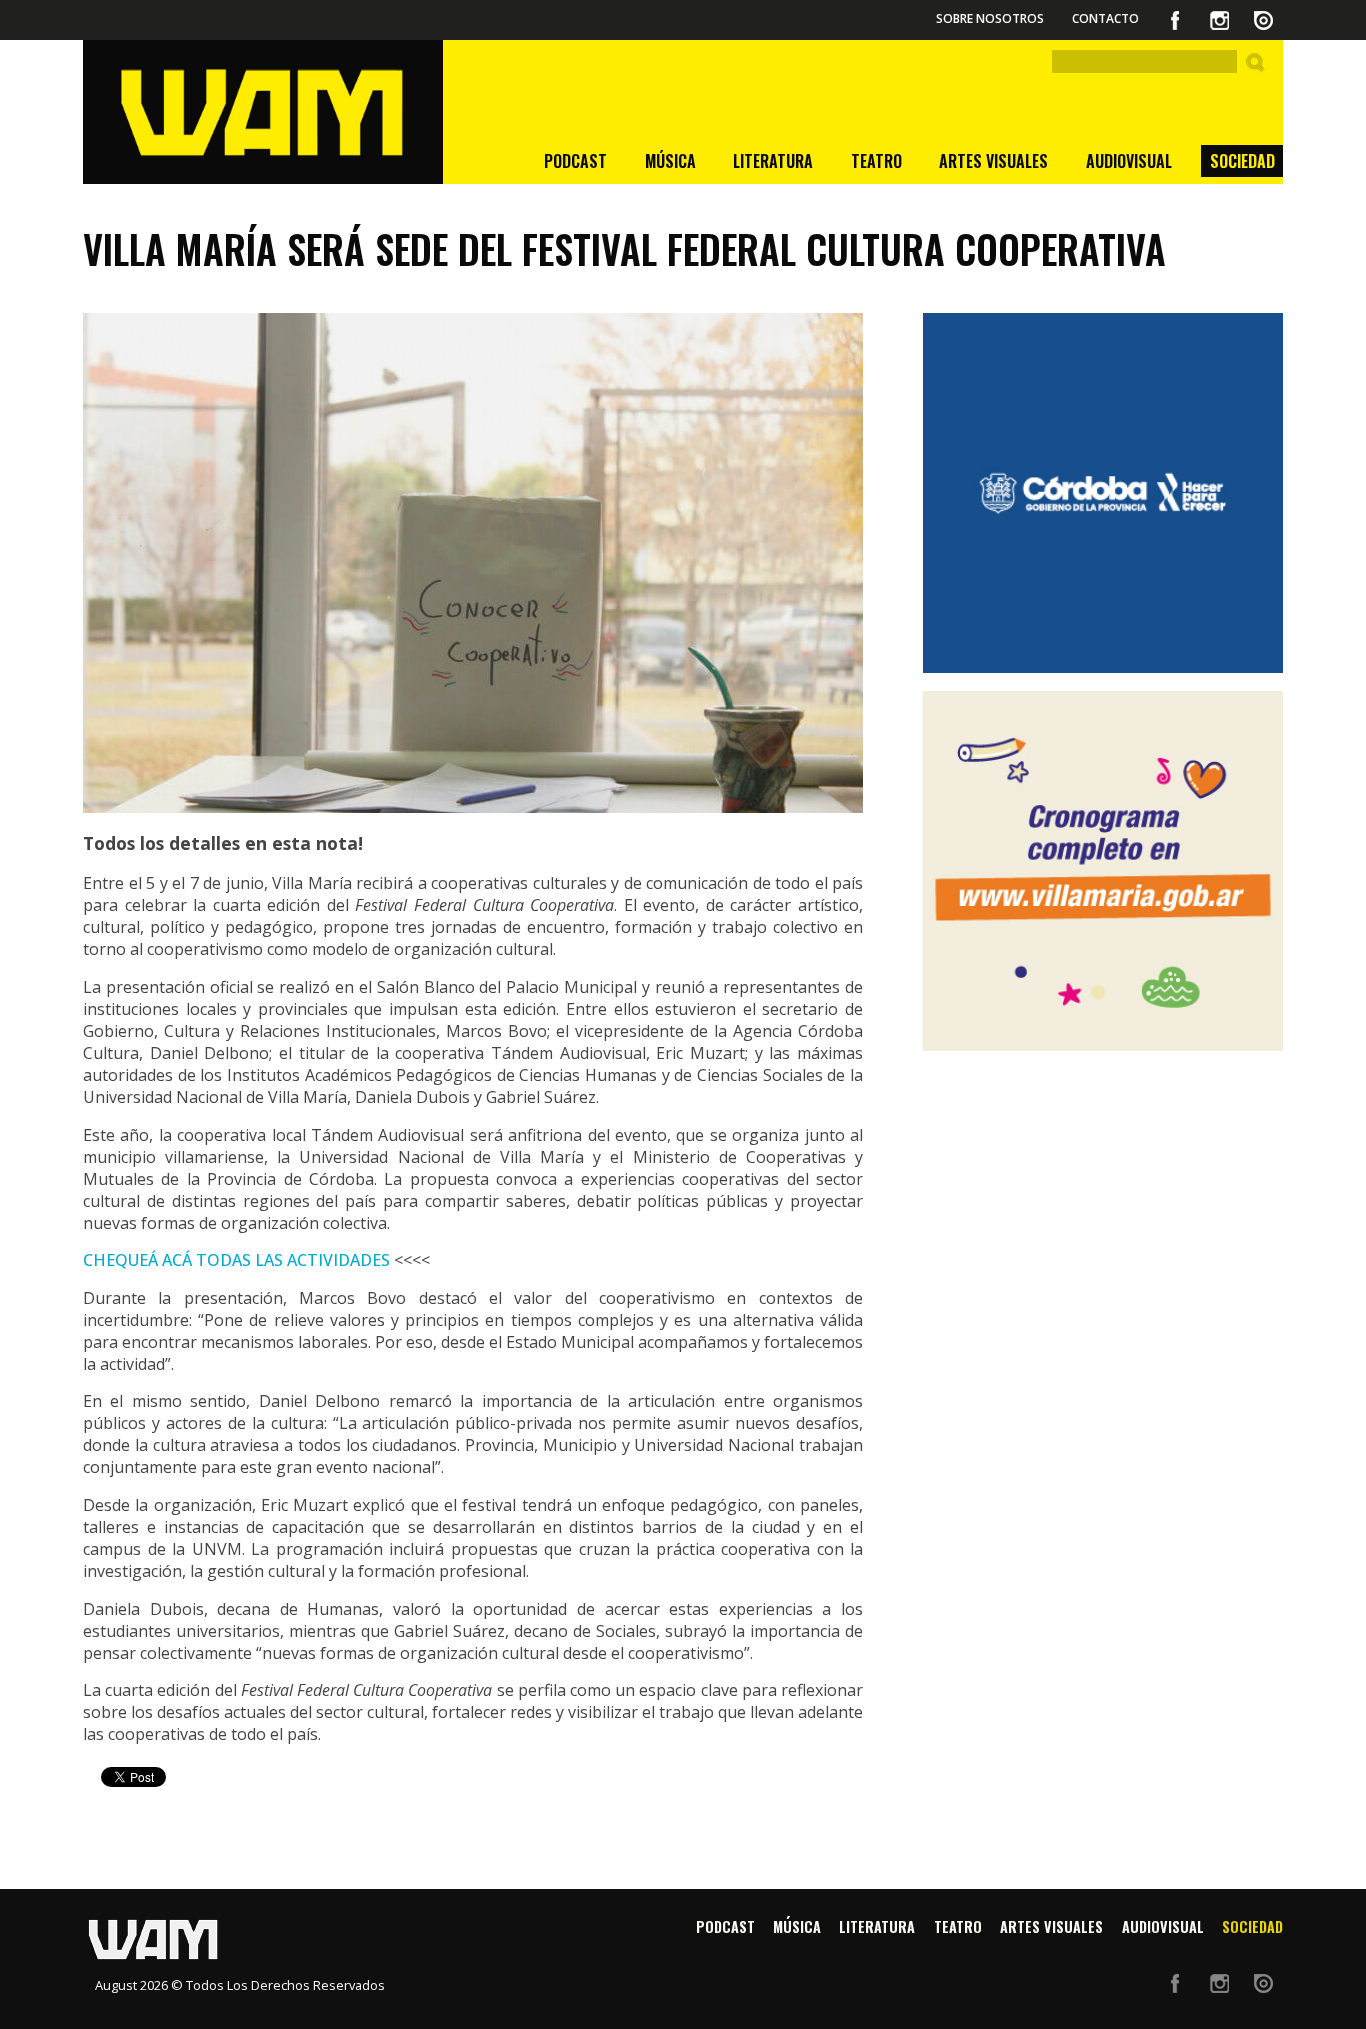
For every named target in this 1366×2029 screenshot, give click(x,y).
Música (670, 161)
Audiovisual (1129, 161)
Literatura (773, 161)
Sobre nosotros (990, 18)
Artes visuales (993, 161)
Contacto (1105, 18)
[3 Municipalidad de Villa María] (1103, 871)
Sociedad (1242, 161)
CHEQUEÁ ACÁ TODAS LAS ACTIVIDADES (236, 1260)
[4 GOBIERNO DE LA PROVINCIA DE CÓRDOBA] (1103, 493)
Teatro (876, 161)
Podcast (575, 161)
